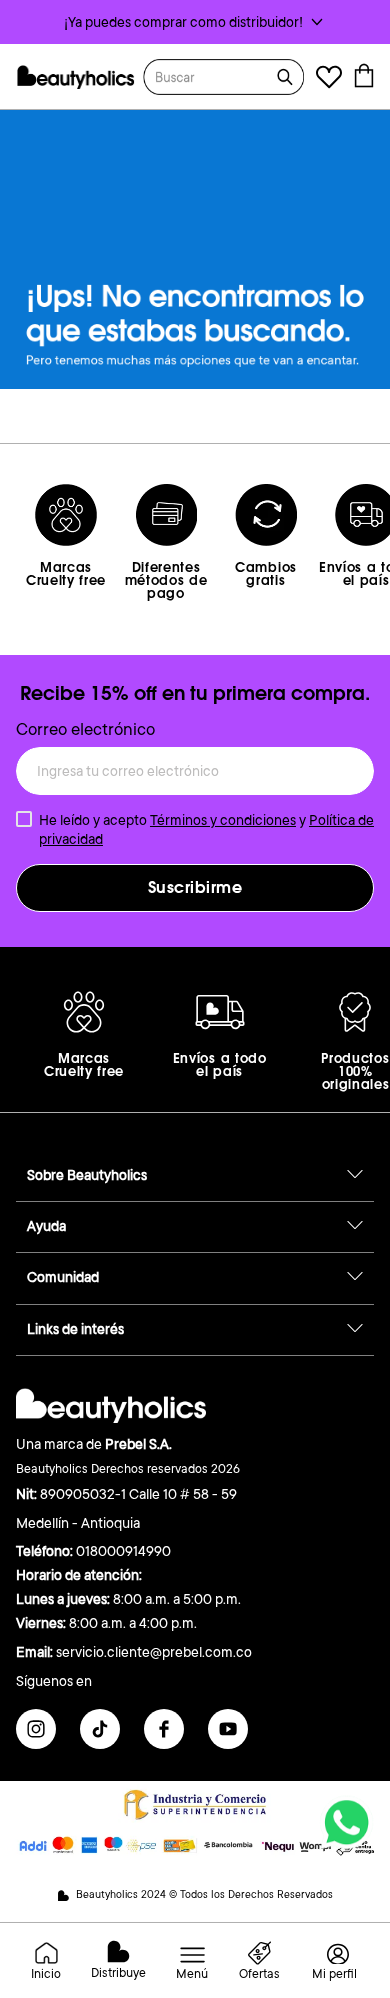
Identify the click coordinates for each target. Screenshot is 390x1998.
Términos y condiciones (223, 820)
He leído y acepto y (206, 829)
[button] (195, 22)
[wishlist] (329, 79)
